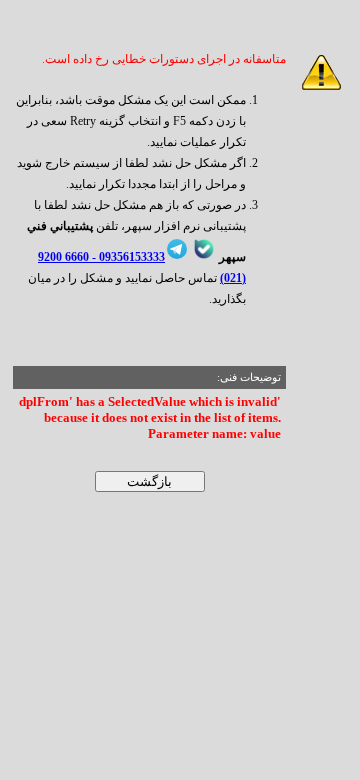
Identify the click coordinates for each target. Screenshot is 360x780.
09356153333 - (127, 257)
